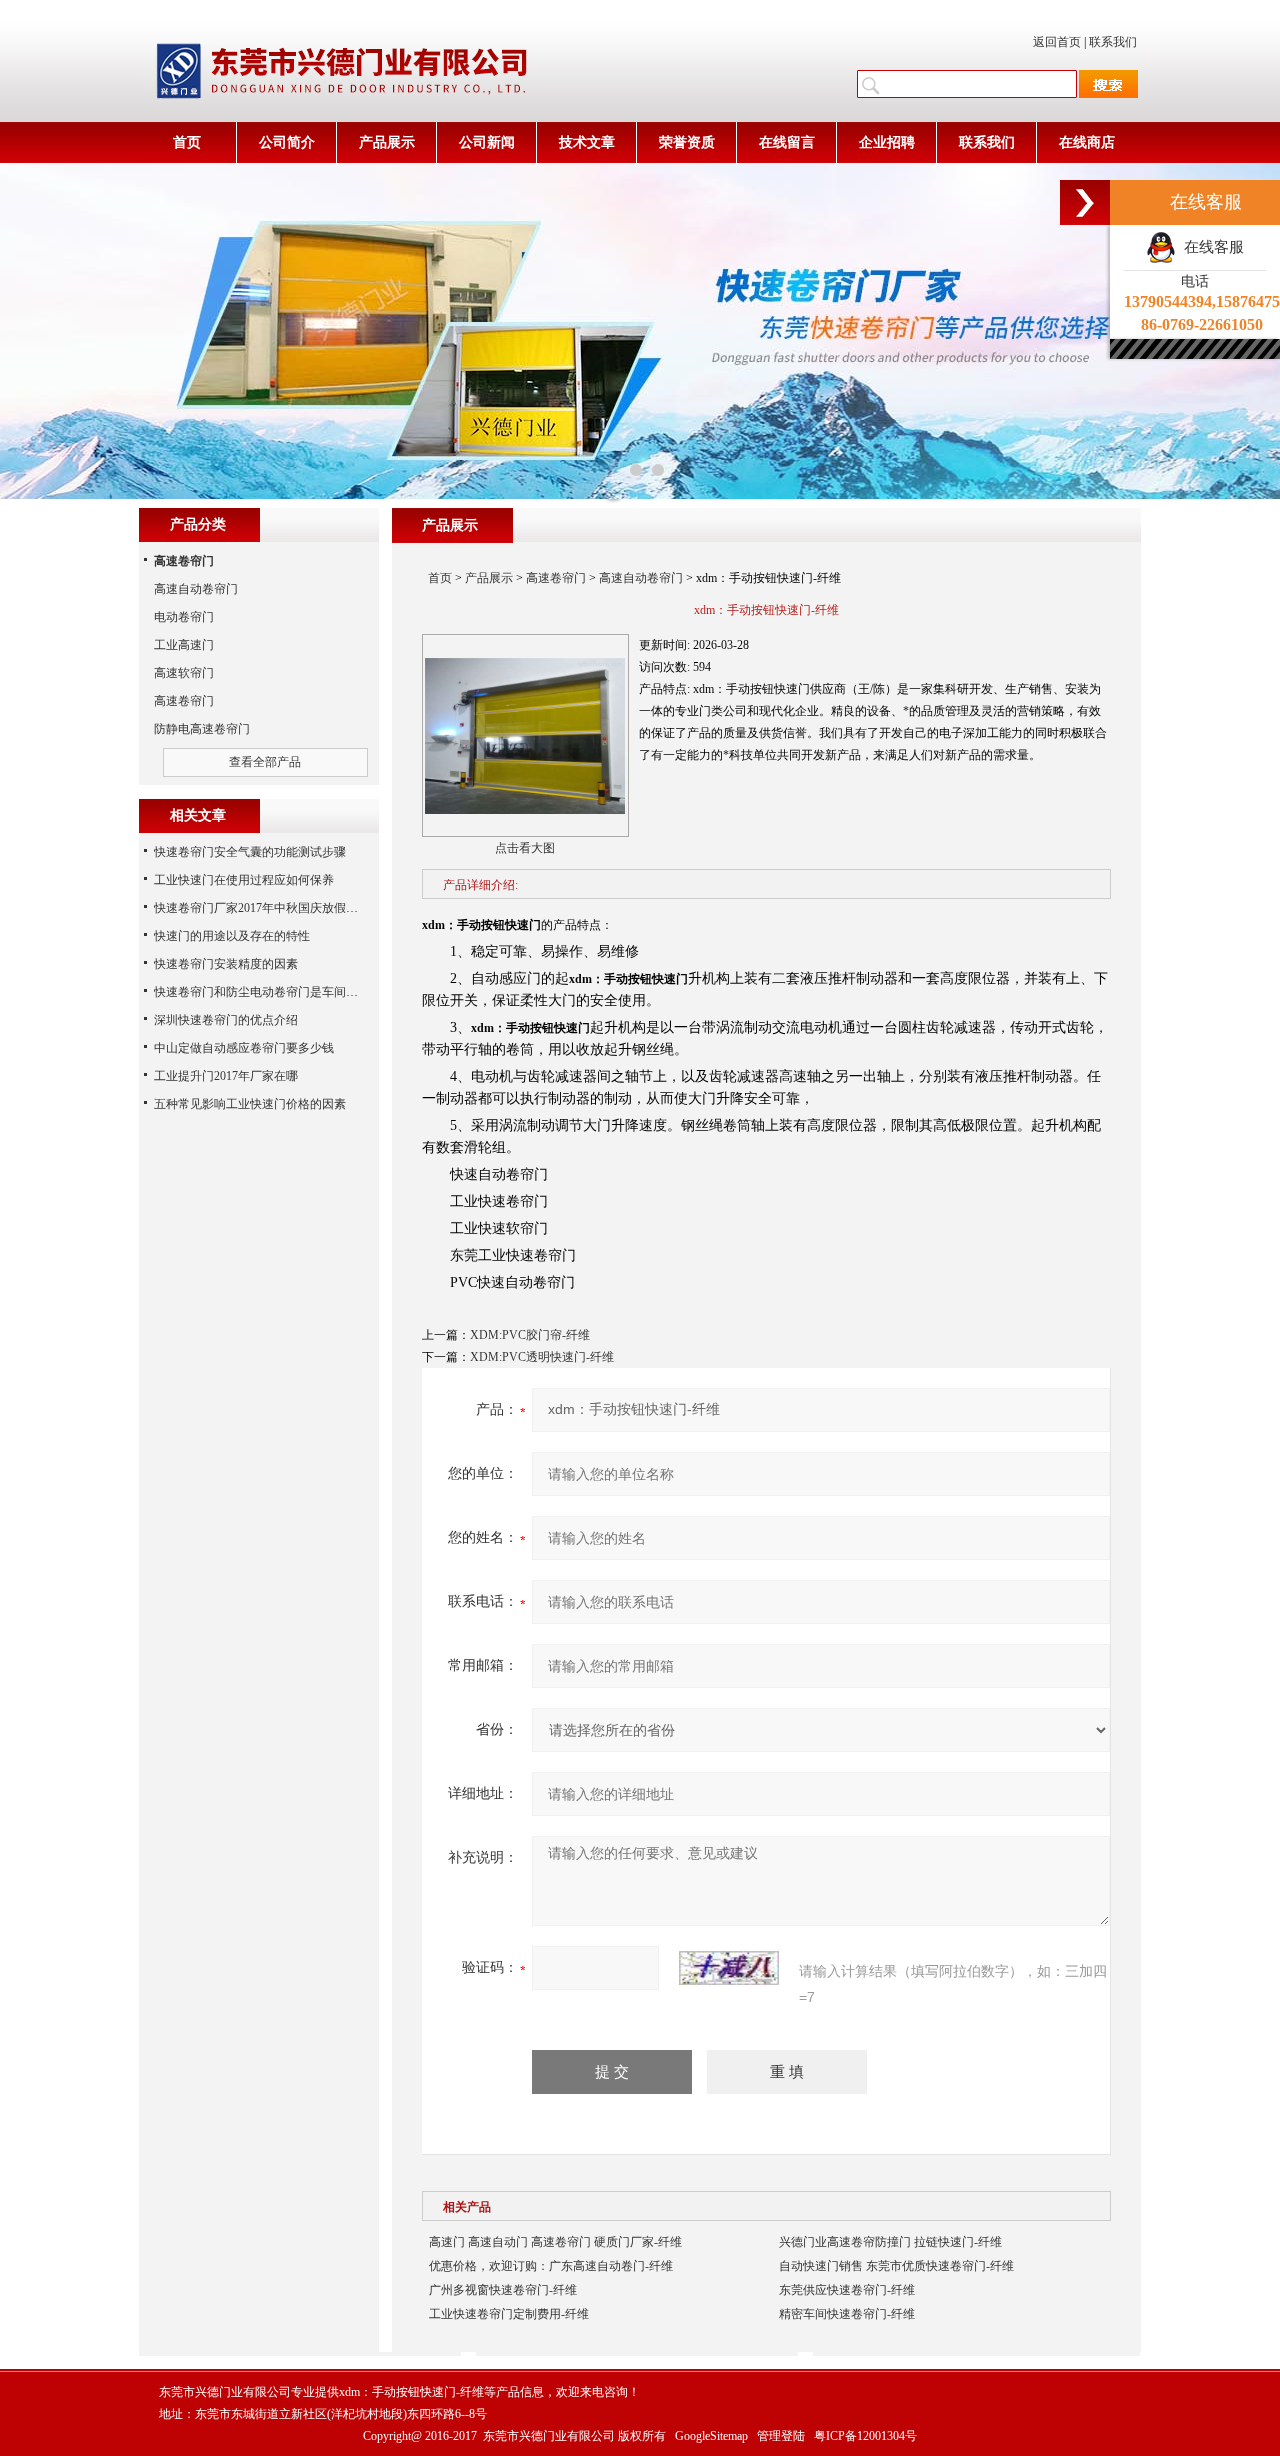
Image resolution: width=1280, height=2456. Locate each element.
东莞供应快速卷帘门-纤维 (847, 2290)
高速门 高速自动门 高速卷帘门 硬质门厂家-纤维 (555, 2242)
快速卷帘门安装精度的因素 (226, 964)
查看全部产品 (265, 762)
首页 (187, 142)
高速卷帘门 (556, 578)
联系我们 (1113, 42)
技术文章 (587, 142)
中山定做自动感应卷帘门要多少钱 (244, 1048)
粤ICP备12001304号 (865, 2436)
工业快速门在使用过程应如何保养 (244, 880)
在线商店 (1087, 142)
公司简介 (287, 142)
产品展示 (387, 142)
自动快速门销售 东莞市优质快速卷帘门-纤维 (896, 2266)
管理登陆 (781, 2436)
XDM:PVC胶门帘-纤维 (530, 1335)
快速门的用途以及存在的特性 (232, 936)
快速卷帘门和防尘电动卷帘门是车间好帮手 (268, 992)
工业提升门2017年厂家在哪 (226, 1076)
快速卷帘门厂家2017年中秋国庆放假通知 (262, 908)
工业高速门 (184, 645)
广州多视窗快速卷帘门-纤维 (503, 2290)
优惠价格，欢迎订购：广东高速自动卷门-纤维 (551, 2266)
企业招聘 (887, 142)
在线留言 (787, 142)
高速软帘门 (184, 673)
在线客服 (1210, 247)
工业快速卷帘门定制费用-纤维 (509, 2314)
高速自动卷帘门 (641, 578)
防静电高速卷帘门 (202, 729)
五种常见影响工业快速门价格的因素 (250, 1104)
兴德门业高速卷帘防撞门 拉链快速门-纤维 (890, 2242)
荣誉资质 (687, 142)
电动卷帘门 (184, 617)
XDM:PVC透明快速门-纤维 (542, 1357)
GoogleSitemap (711, 2436)
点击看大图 (525, 848)
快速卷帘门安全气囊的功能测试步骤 (250, 852)
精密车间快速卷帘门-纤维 (847, 2314)
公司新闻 (487, 142)
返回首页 (1057, 42)
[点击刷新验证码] (729, 1968)
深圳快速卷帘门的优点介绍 (226, 1020)
